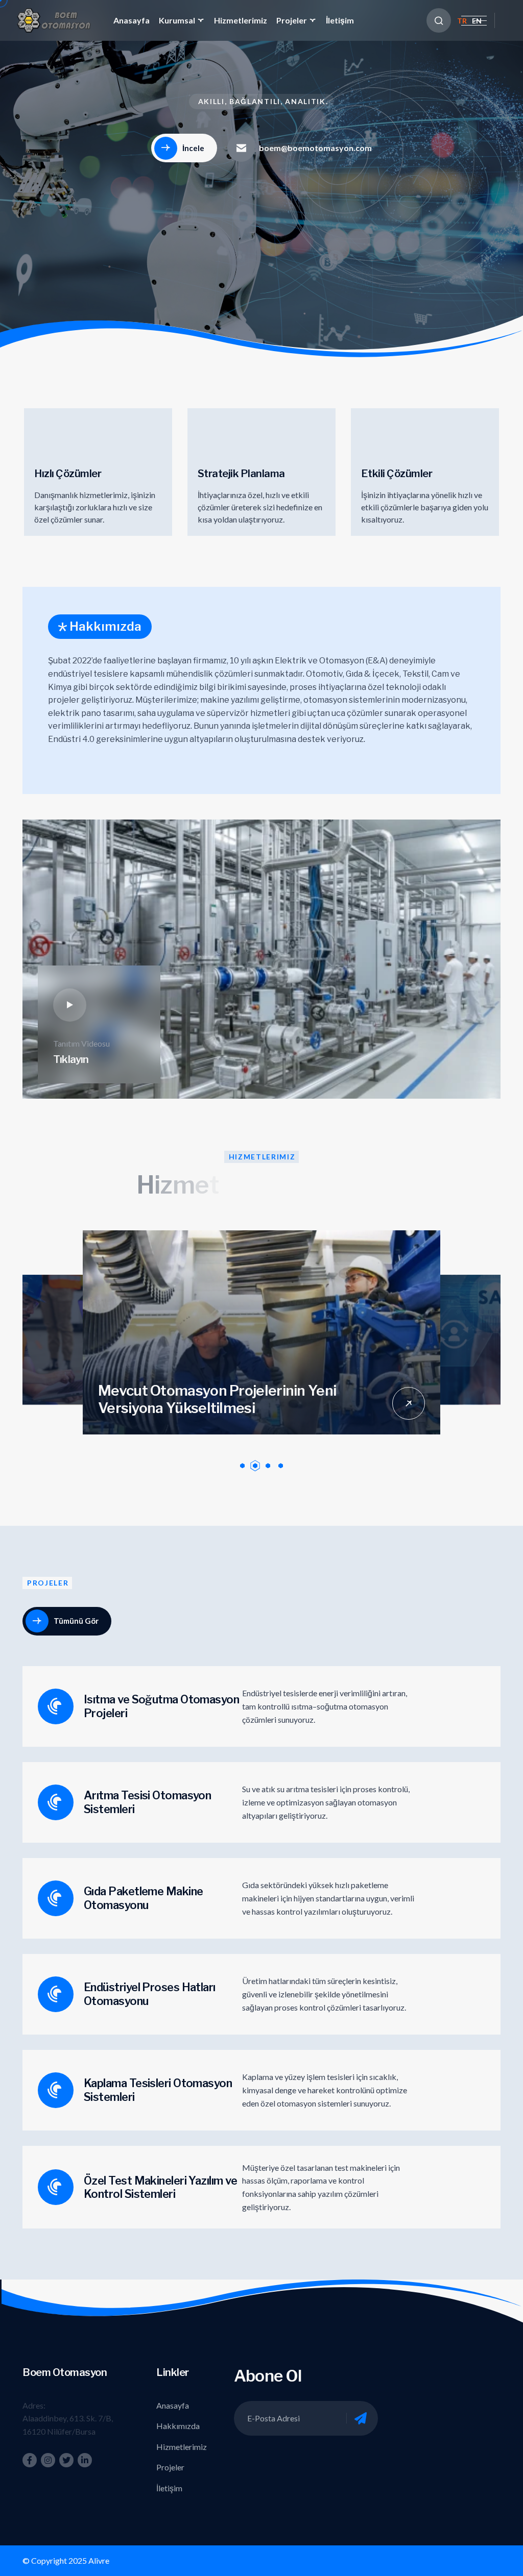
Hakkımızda (178, 2426)
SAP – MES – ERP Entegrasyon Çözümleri (233, 1404)
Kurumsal (177, 20)
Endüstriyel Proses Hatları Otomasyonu (150, 1994)
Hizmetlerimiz (241, 20)
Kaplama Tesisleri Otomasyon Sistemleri (158, 2090)
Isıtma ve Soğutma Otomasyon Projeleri (161, 1706)
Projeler (292, 20)
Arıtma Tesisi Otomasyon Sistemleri (147, 1802)
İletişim (340, 20)
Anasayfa (132, 20)
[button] (242, 1466)
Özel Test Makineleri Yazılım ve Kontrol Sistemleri (160, 2187)
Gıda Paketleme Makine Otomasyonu (143, 1898)
